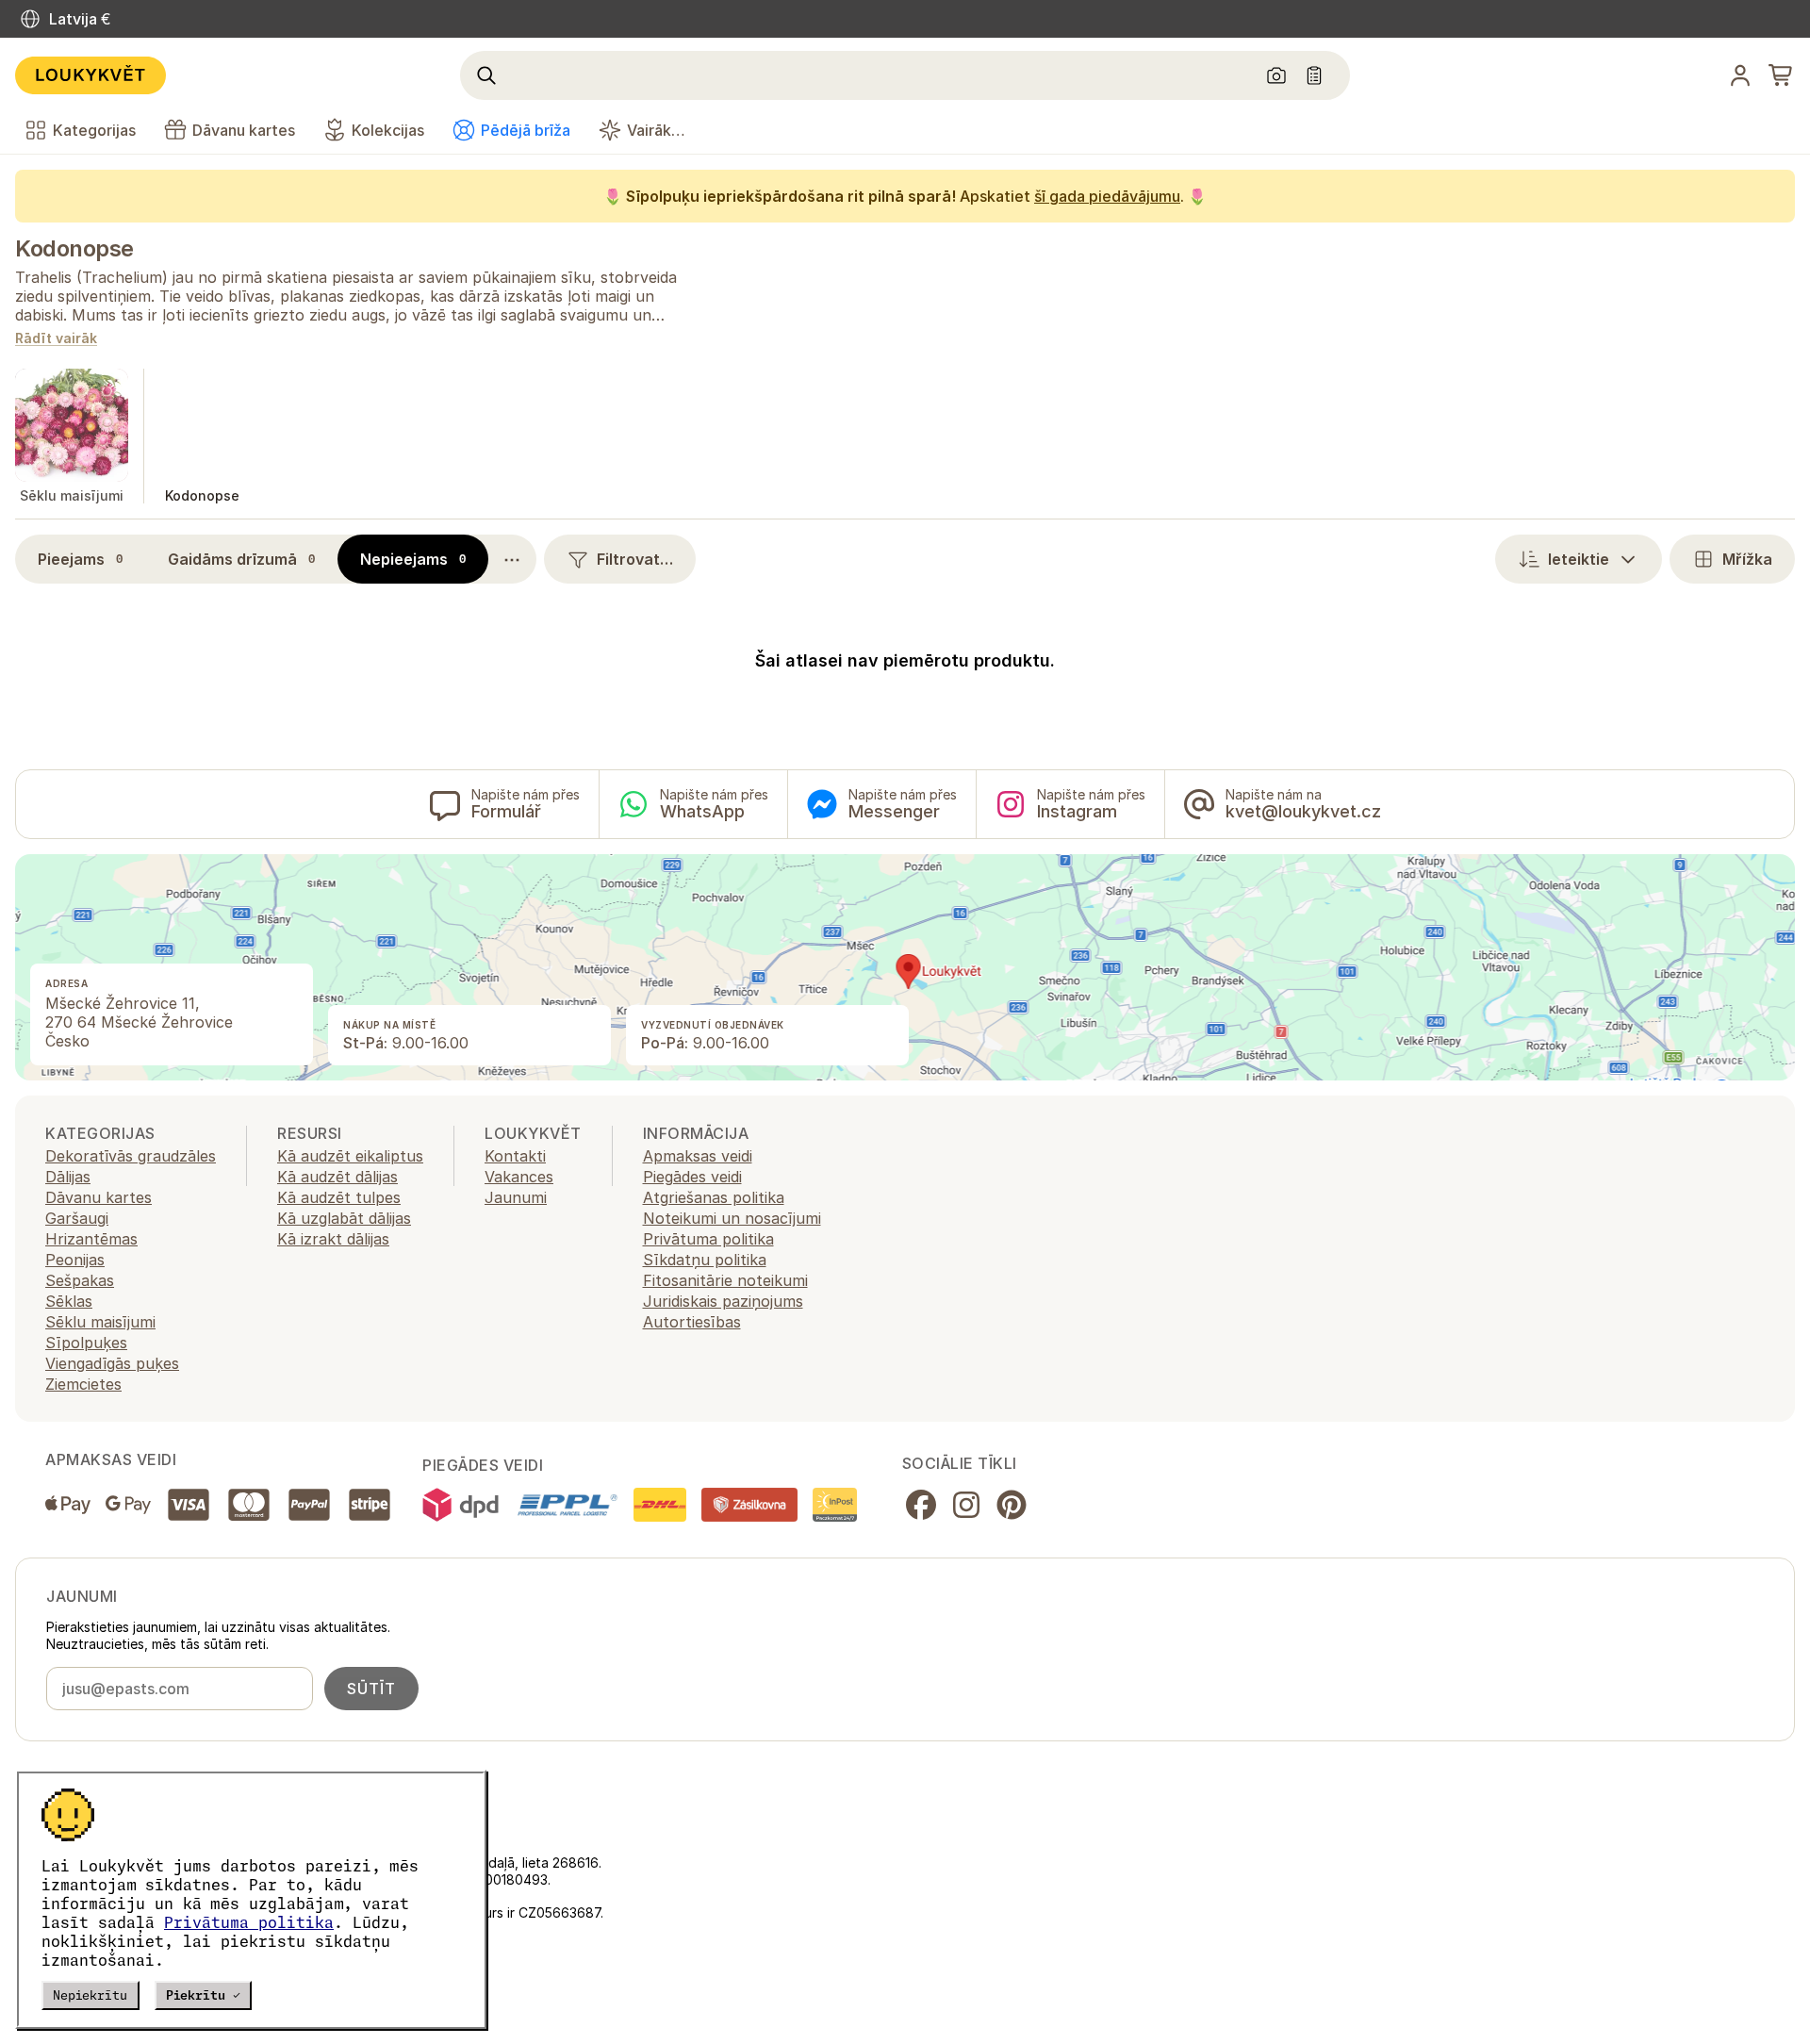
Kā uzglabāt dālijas (344, 1218)
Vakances (519, 1177)
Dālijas (68, 1177)
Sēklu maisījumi (100, 1322)
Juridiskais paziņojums (723, 1301)
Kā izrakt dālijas (333, 1239)
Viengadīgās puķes (112, 1363)
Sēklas (69, 1301)
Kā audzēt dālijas (337, 1177)
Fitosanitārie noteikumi (725, 1280)
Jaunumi (516, 1197)
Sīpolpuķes (86, 1343)
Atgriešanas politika (714, 1197)
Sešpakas (80, 1280)
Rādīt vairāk (56, 339)
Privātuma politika (249, 1922)
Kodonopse (74, 248)
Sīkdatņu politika (705, 1260)
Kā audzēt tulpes (339, 1197)
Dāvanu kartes (99, 1197)
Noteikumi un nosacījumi (732, 1218)
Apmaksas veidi (698, 1156)
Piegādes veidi (692, 1177)
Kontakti (515, 1156)
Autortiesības (692, 1322)
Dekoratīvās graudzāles (131, 1156)
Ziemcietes (83, 1384)
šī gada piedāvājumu (1107, 196)
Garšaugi (77, 1218)
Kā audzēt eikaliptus (350, 1156)
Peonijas (75, 1260)
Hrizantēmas (91, 1239)
